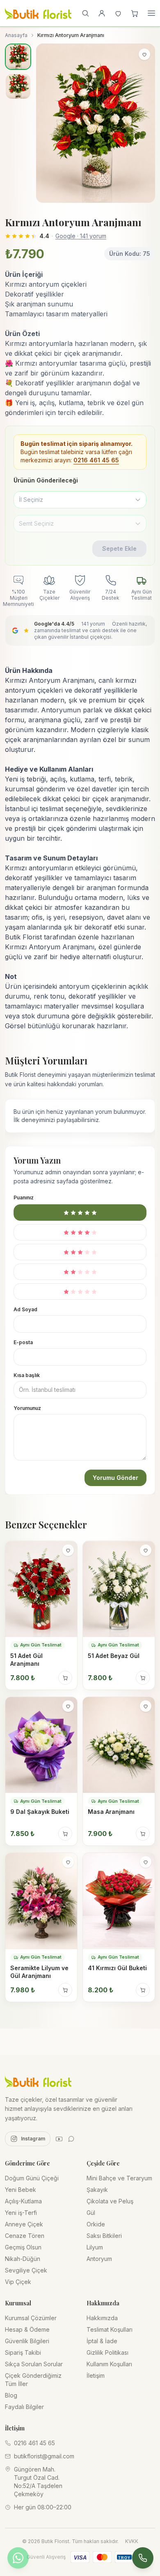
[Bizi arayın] (143, 2558)
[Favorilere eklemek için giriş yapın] (144, 54)
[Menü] (151, 13)
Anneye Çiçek (24, 2224)
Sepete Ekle (119, 548)
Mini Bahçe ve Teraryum (119, 2178)
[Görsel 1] (18, 57)
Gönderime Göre (27, 2163)
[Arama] (85, 13)
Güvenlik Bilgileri (27, 2341)
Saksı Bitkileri (104, 2236)
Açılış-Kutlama (23, 2201)
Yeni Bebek (21, 2190)
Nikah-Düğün (23, 2259)
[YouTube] (59, 2139)
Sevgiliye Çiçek (26, 2270)
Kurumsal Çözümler (31, 2318)
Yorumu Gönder (115, 1478)
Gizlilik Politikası (107, 2352)
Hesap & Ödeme (27, 2329)
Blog (11, 2395)
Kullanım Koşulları (109, 2364)
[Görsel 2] (18, 86)
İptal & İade (102, 2341)
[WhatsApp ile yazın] (18, 2558)
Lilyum (95, 2247)
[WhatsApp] (71, 2139)
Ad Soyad (25, 1309)
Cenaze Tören (25, 2236)
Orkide (96, 2224)
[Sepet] (135, 13)
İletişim (96, 2375)
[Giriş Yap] (102, 13)
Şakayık (97, 2190)
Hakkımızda (102, 2318)
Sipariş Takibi (23, 2352)
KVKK (132, 2541)
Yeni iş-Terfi (21, 2213)
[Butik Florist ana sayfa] (38, 2081)
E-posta (23, 1342)
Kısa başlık (27, 1375)
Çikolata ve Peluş (110, 2201)
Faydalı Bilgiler (24, 2407)
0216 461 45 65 (96, 460)
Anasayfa (16, 35)
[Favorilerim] (118, 13)
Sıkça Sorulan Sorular (34, 2364)
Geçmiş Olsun (23, 2247)
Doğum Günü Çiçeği (32, 2178)
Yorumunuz (27, 1408)
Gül (91, 2213)
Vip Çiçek (18, 2282)
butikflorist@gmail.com (44, 2456)
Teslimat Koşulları (110, 2329)
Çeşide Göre (103, 2163)
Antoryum (99, 2259)
